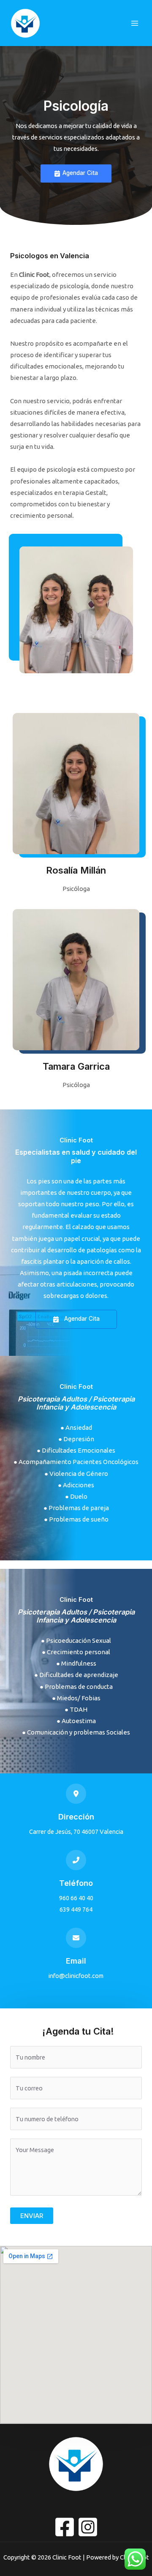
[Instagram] (88, 2527)
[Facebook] (65, 2527)
